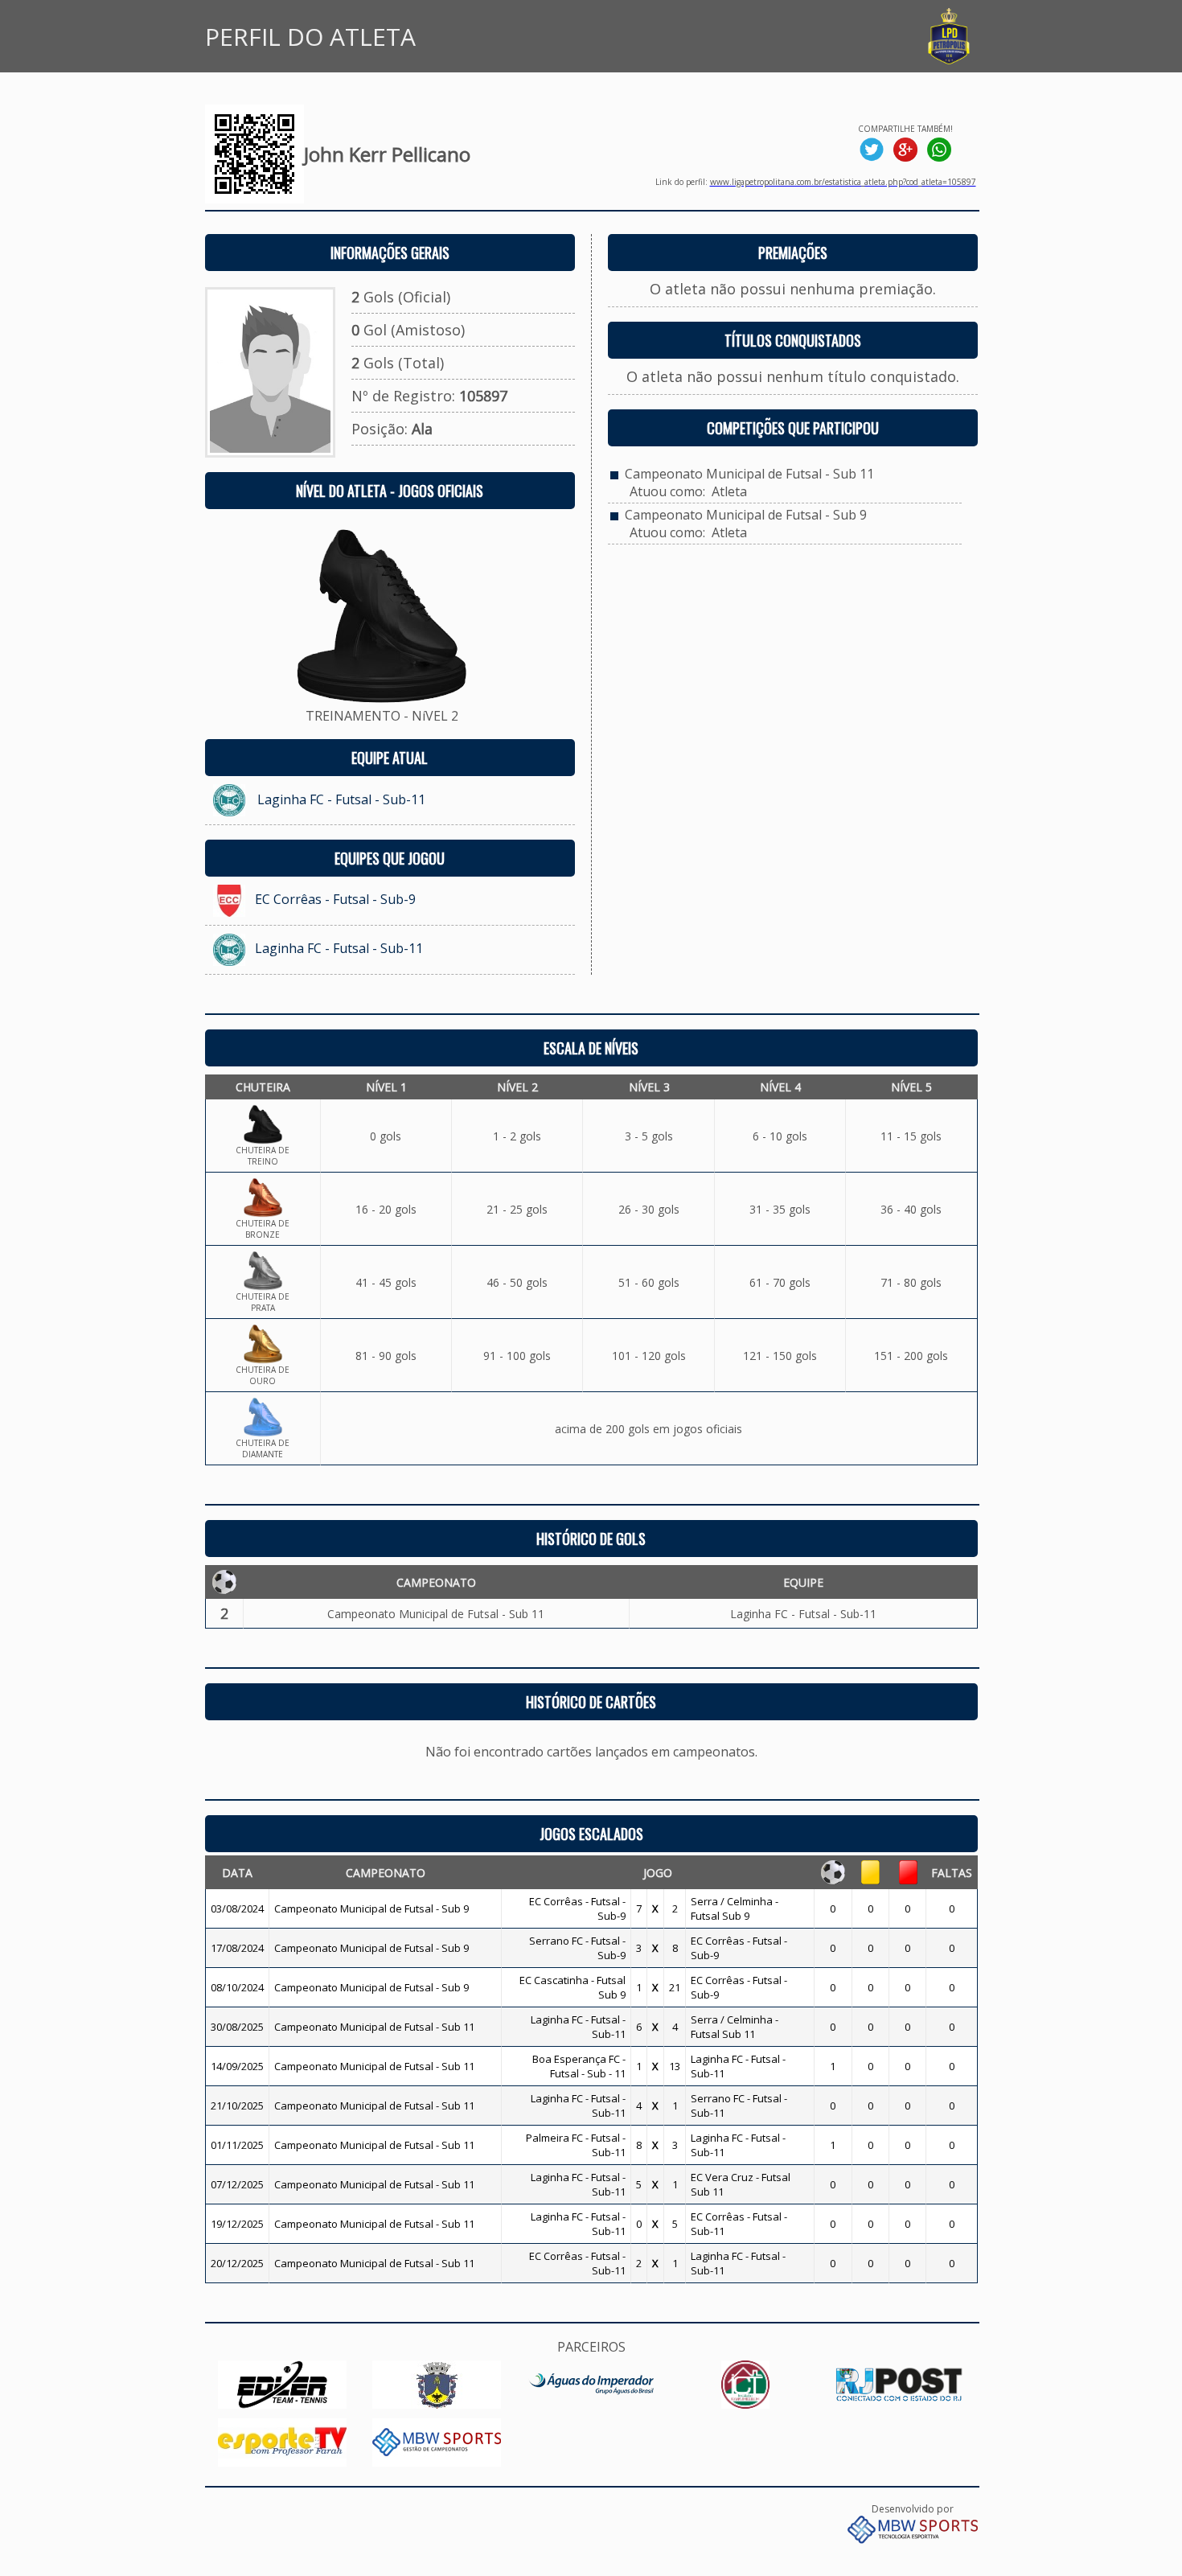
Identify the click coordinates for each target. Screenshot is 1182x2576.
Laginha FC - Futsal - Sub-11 (341, 799)
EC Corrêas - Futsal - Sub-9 (335, 899)
